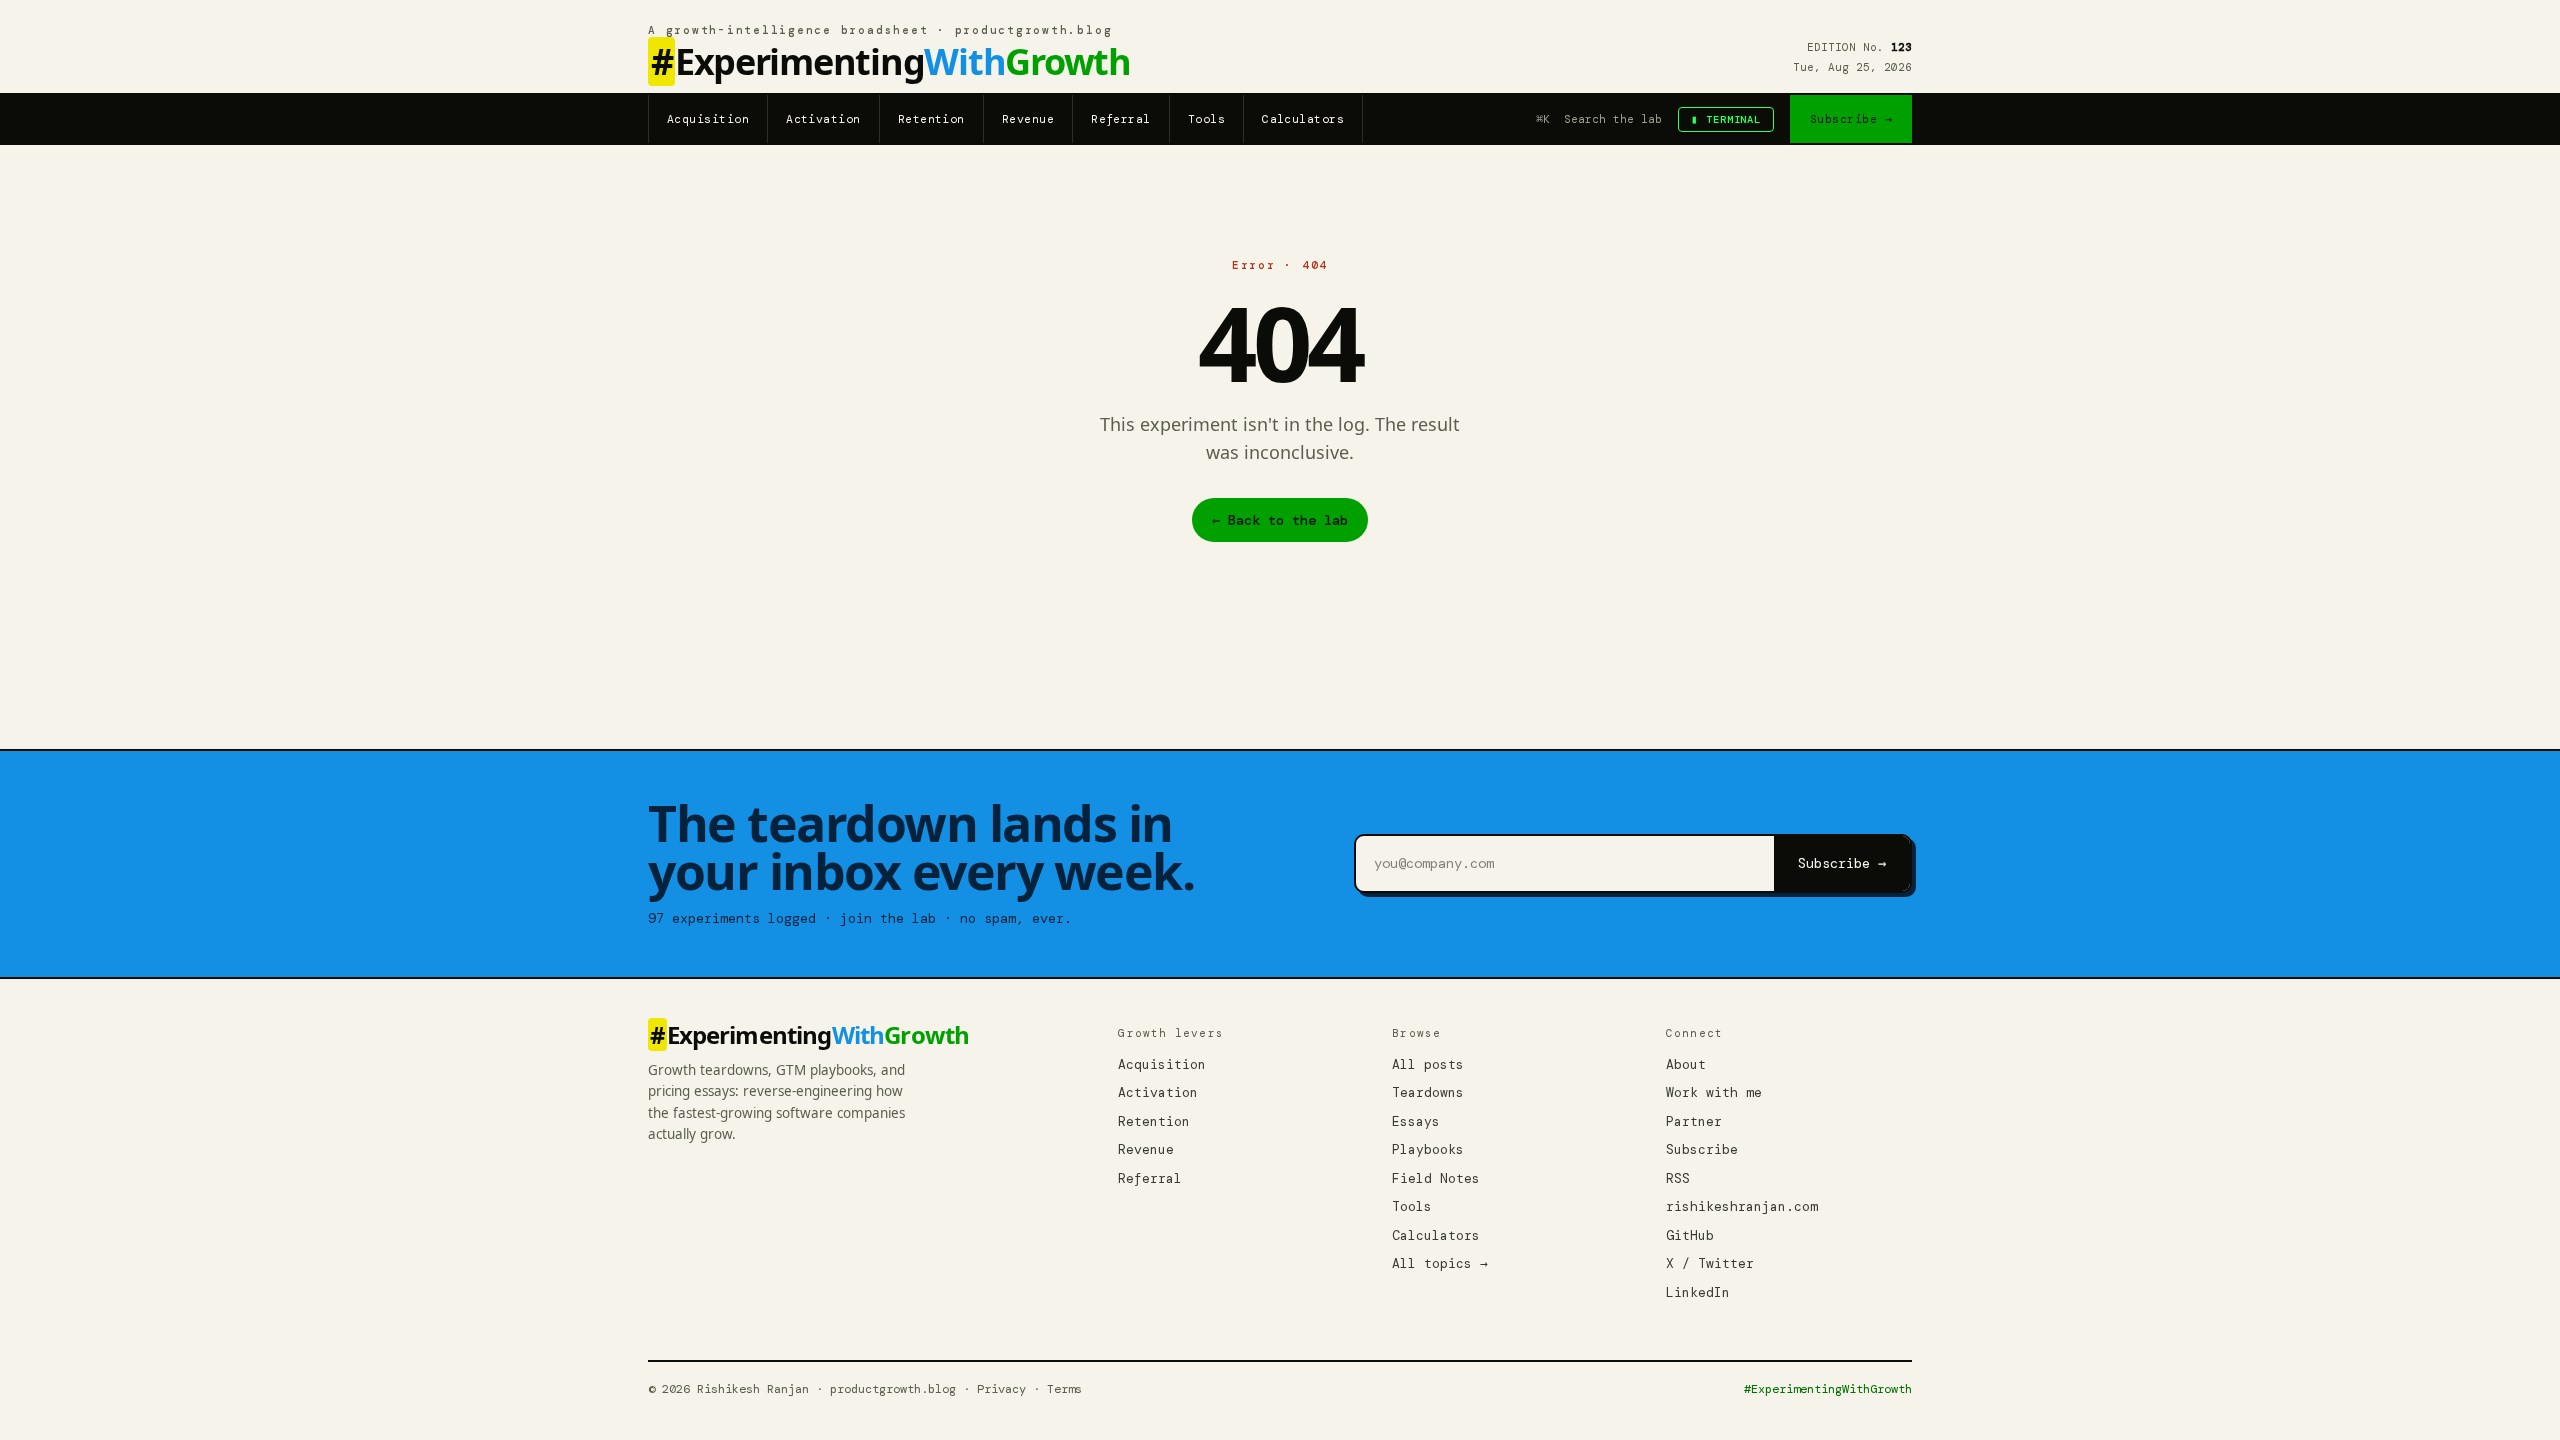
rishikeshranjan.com (1742, 1206)
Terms (1064, 1389)
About (1686, 1064)
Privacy (1001, 1389)
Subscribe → (1851, 119)
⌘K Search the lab (1599, 119)
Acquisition (708, 119)
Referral (1121, 119)
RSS (1678, 1178)
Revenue (1028, 119)
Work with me (1714, 1092)
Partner (1694, 1121)
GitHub (1690, 1235)
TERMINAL (1726, 119)
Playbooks (1428, 1149)
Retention (931, 119)
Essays (1416, 1121)
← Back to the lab (1280, 520)
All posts (1428, 1064)
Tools (1206, 119)
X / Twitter (1710, 1263)
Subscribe (1702, 1149)
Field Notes (1436, 1178)
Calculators (1303, 119)
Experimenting (891, 62)
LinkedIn (1698, 1292)
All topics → (1440, 1263)
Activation (823, 119)
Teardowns (1428, 1092)
